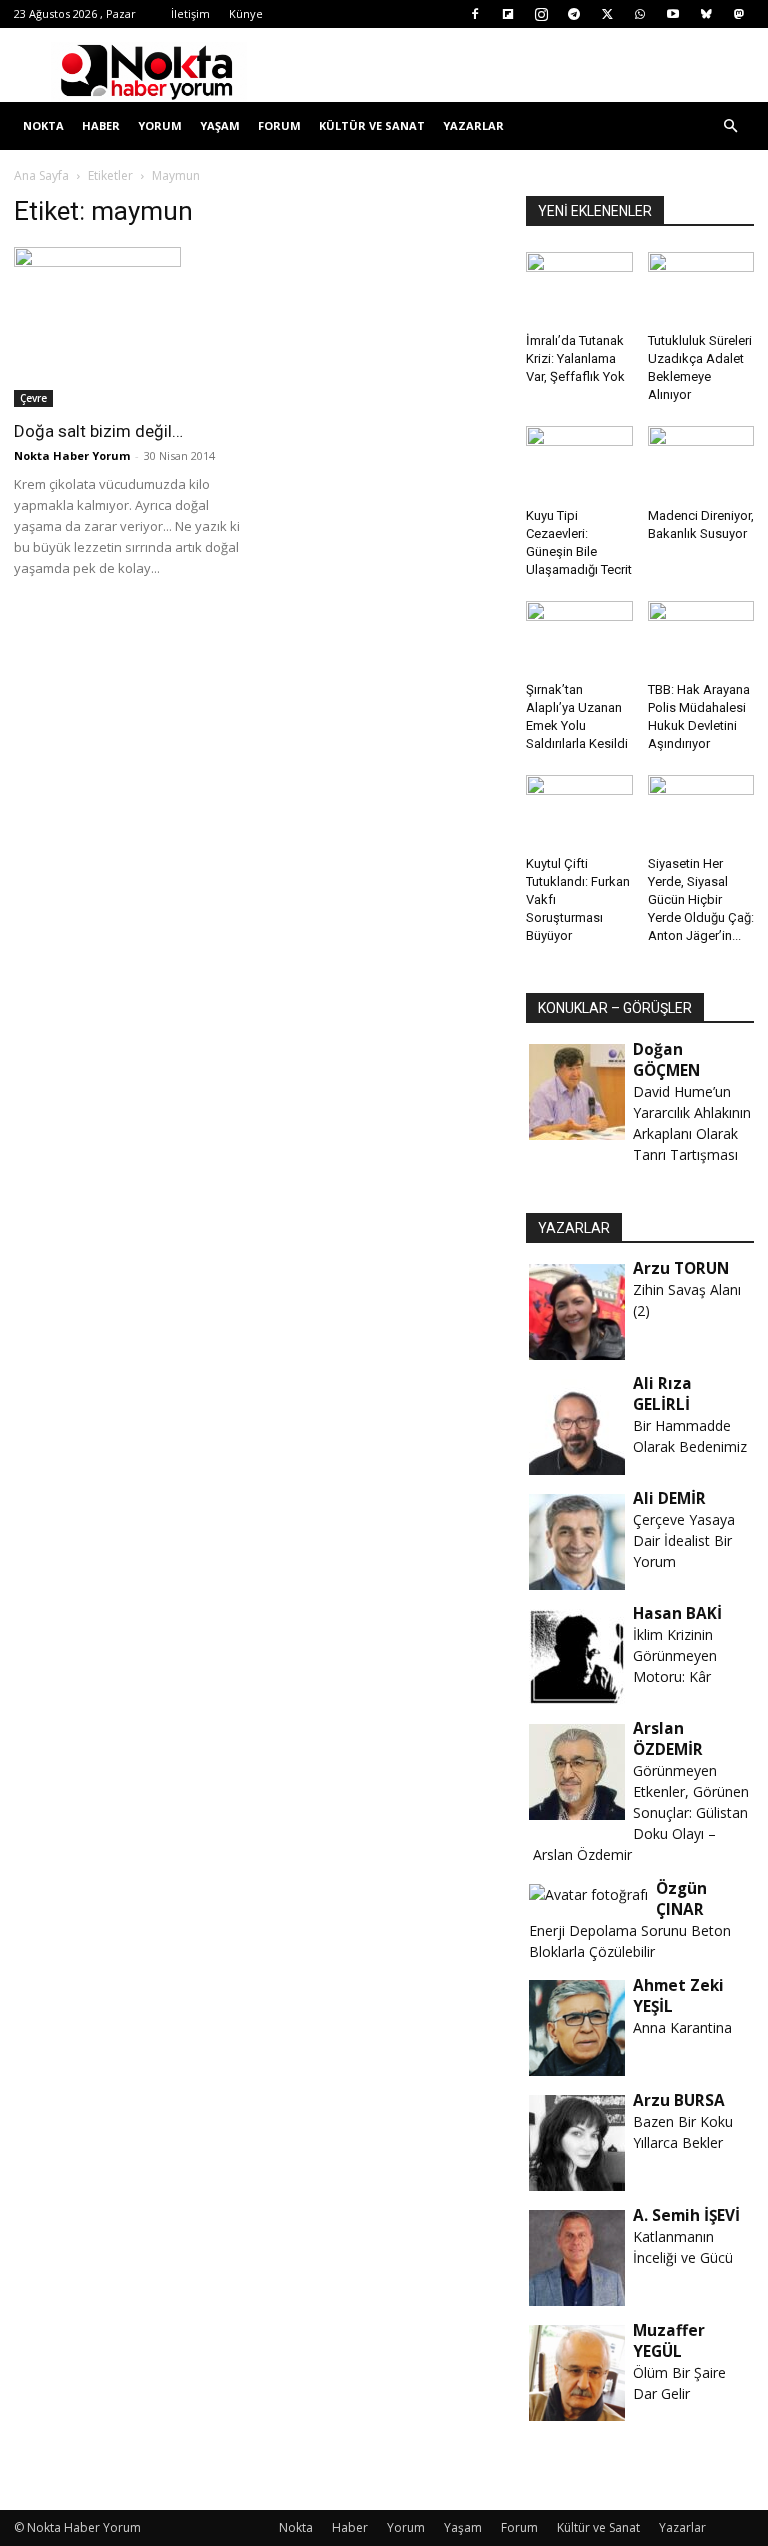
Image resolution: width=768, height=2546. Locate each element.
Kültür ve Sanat (372, 125)
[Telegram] (574, 14)
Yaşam (220, 125)
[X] (607, 14)
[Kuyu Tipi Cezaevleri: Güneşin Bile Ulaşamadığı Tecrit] (579, 462)
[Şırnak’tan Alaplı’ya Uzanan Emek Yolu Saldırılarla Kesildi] (579, 637)
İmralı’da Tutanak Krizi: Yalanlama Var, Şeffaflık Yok (575, 358)
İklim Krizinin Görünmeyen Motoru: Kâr (675, 1655)
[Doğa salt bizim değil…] (128, 327)
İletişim (190, 13)
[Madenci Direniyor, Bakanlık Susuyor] (701, 462)
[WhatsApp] (640, 14)
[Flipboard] (508, 14)
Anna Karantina (682, 2027)
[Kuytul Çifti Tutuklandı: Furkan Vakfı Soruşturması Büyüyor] (579, 811)
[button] (730, 126)
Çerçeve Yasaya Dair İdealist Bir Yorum (684, 1540)
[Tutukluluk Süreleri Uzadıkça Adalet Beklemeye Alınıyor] (701, 288)
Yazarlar (473, 125)
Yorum (160, 125)
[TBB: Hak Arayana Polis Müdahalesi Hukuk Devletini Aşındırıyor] (701, 637)
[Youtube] (673, 14)
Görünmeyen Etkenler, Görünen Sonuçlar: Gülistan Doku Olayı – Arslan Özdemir (639, 1812)
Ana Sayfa (41, 175)
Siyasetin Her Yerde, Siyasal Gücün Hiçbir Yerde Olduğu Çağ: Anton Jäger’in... (701, 899)
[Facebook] (475, 14)
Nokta (43, 125)
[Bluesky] (706, 14)
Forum (279, 125)
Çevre (33, 398)
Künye (246, 13)
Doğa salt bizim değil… (98, 431)
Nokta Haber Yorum (72, 455)
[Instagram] (541, 14)
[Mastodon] (739, 14)
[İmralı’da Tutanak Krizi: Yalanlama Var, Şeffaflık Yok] (579, 288)
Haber (101, 125)
